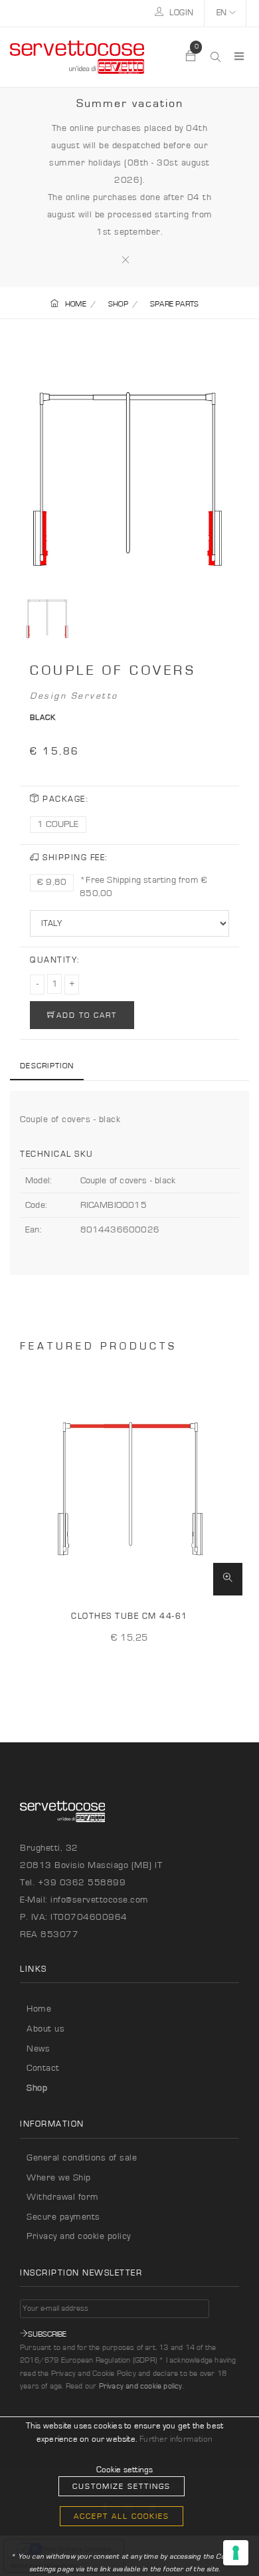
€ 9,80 (52, 882)
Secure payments (63, 2217)
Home (39, 2009)
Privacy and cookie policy (79, 2236)
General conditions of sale (82, 2158)
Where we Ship (59, 2178)
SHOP (118, 304)
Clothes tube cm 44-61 (129, 1616)
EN (223, 13)
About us (45, 2029)
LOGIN (181, 13)
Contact (43, 2068)
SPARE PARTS (174, 304)
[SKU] (228, 1580)
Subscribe (47, 2334)
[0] (191, 57)
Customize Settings (122, 2486)
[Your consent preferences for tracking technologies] (236, 2553)
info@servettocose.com (100, 1900)
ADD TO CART (87, 1015)
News (38, 2049)
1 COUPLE (58, 824)
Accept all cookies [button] (122, 2516)
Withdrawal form (63, 2197)
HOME (76, 304)
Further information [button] (176, 2439)
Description (47, 1066)
